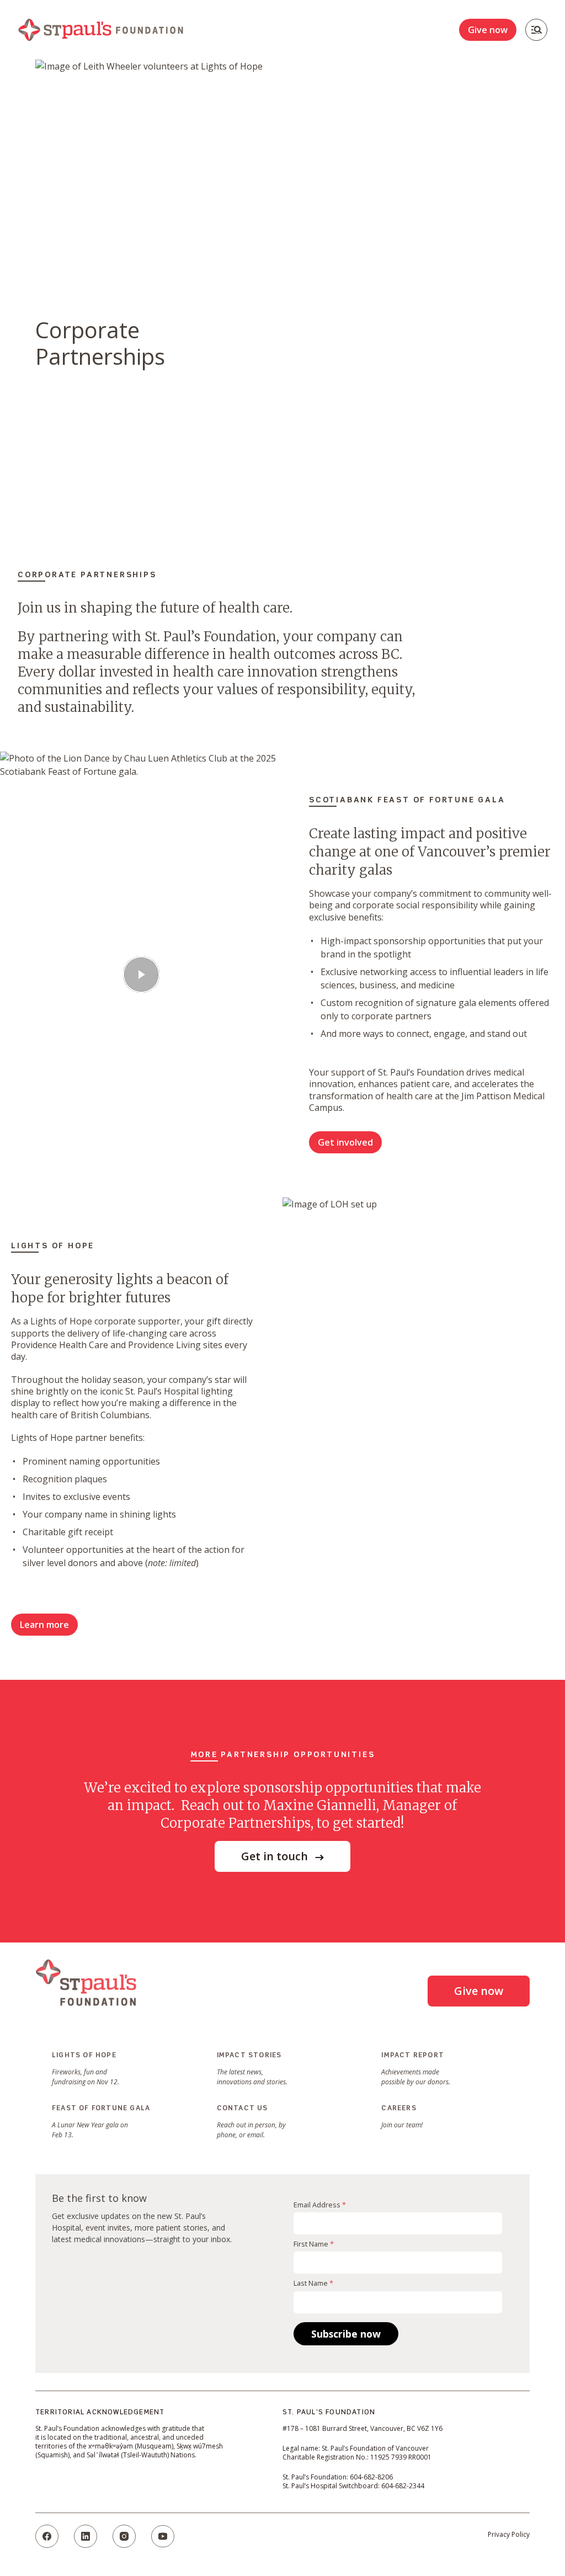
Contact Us (242, 2109)
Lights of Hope (84, 2056)
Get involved (345, 1142)
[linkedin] (86, 2536)
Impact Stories (249, 2056)
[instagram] (124, 2536)
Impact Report (413, 2056)
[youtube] (163, 2536)
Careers (399, 2109)
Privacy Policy (509, 2534)
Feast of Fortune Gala (101, 2109)
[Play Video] (141, 975)
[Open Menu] (536, 30)
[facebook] (47, 2536)
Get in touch (276, 1856)
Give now (488, 30)
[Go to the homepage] (100, 30)
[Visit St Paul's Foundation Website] (86, 1983)
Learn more (44, 1625)
